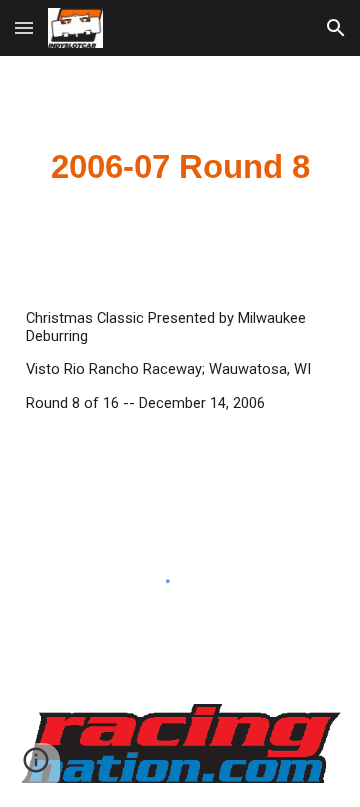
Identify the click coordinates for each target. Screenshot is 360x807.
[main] (180, 167)
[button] (24, 27)
